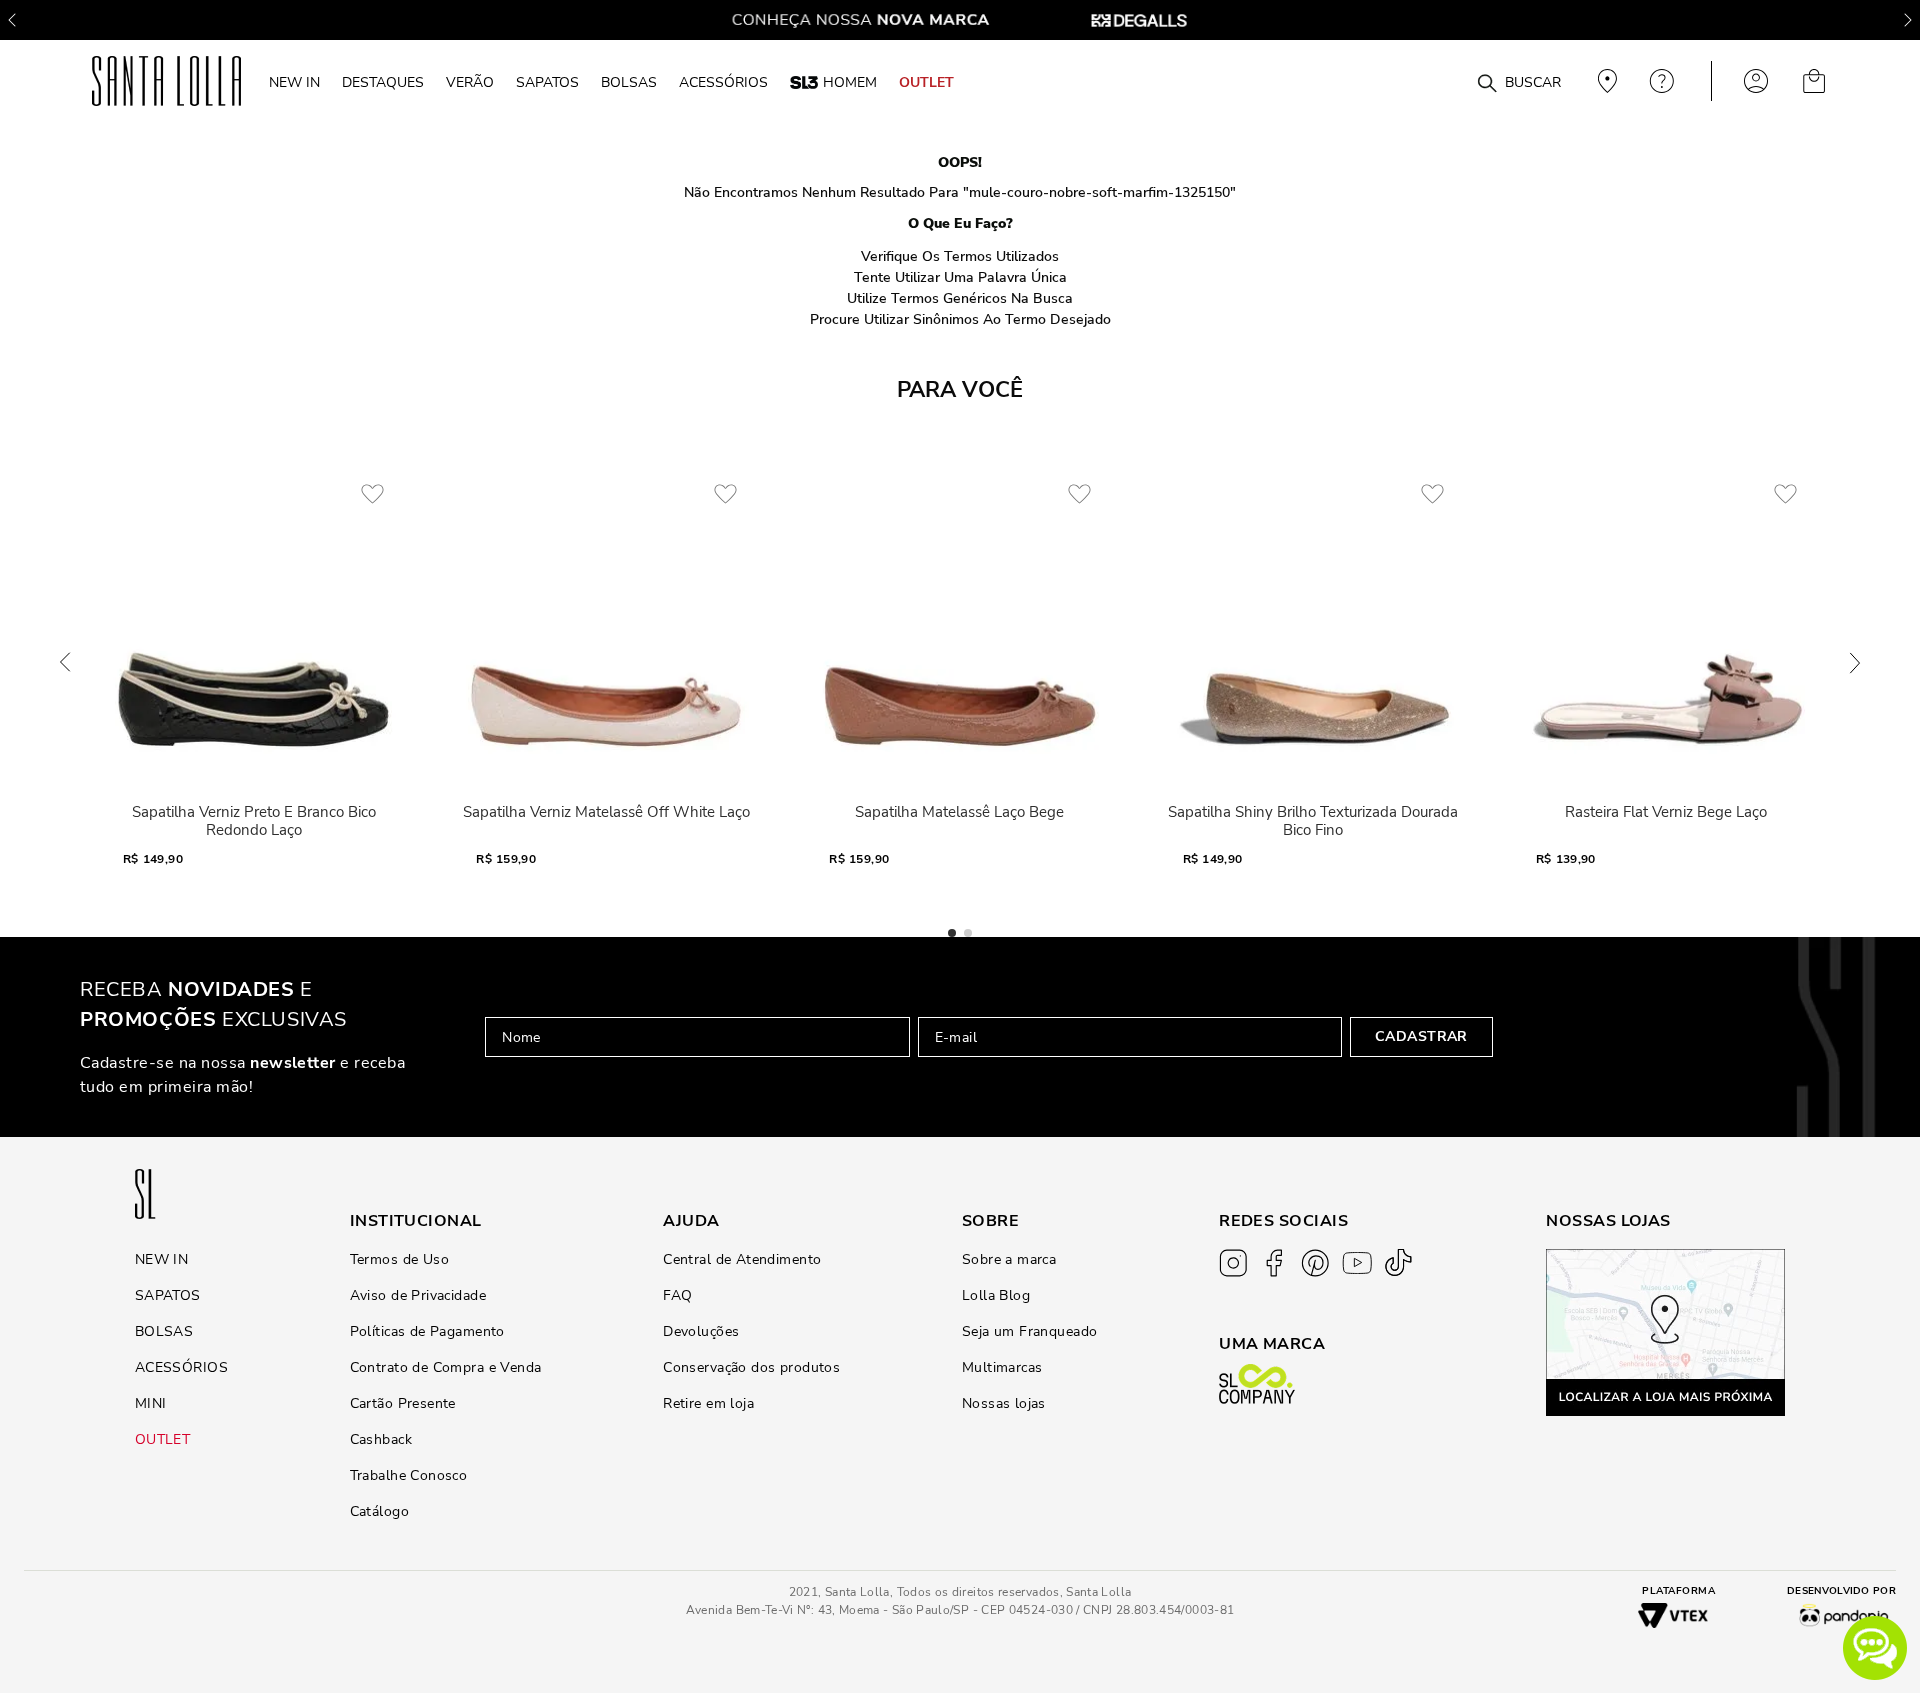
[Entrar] (1756, 81)
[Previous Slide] (12, 20)
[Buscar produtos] (1487, 84)
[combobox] (1438, 81)
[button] (1875, 1648)
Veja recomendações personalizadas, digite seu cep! (1605, 81)
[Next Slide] (1908, 20)
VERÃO (470, 82)
